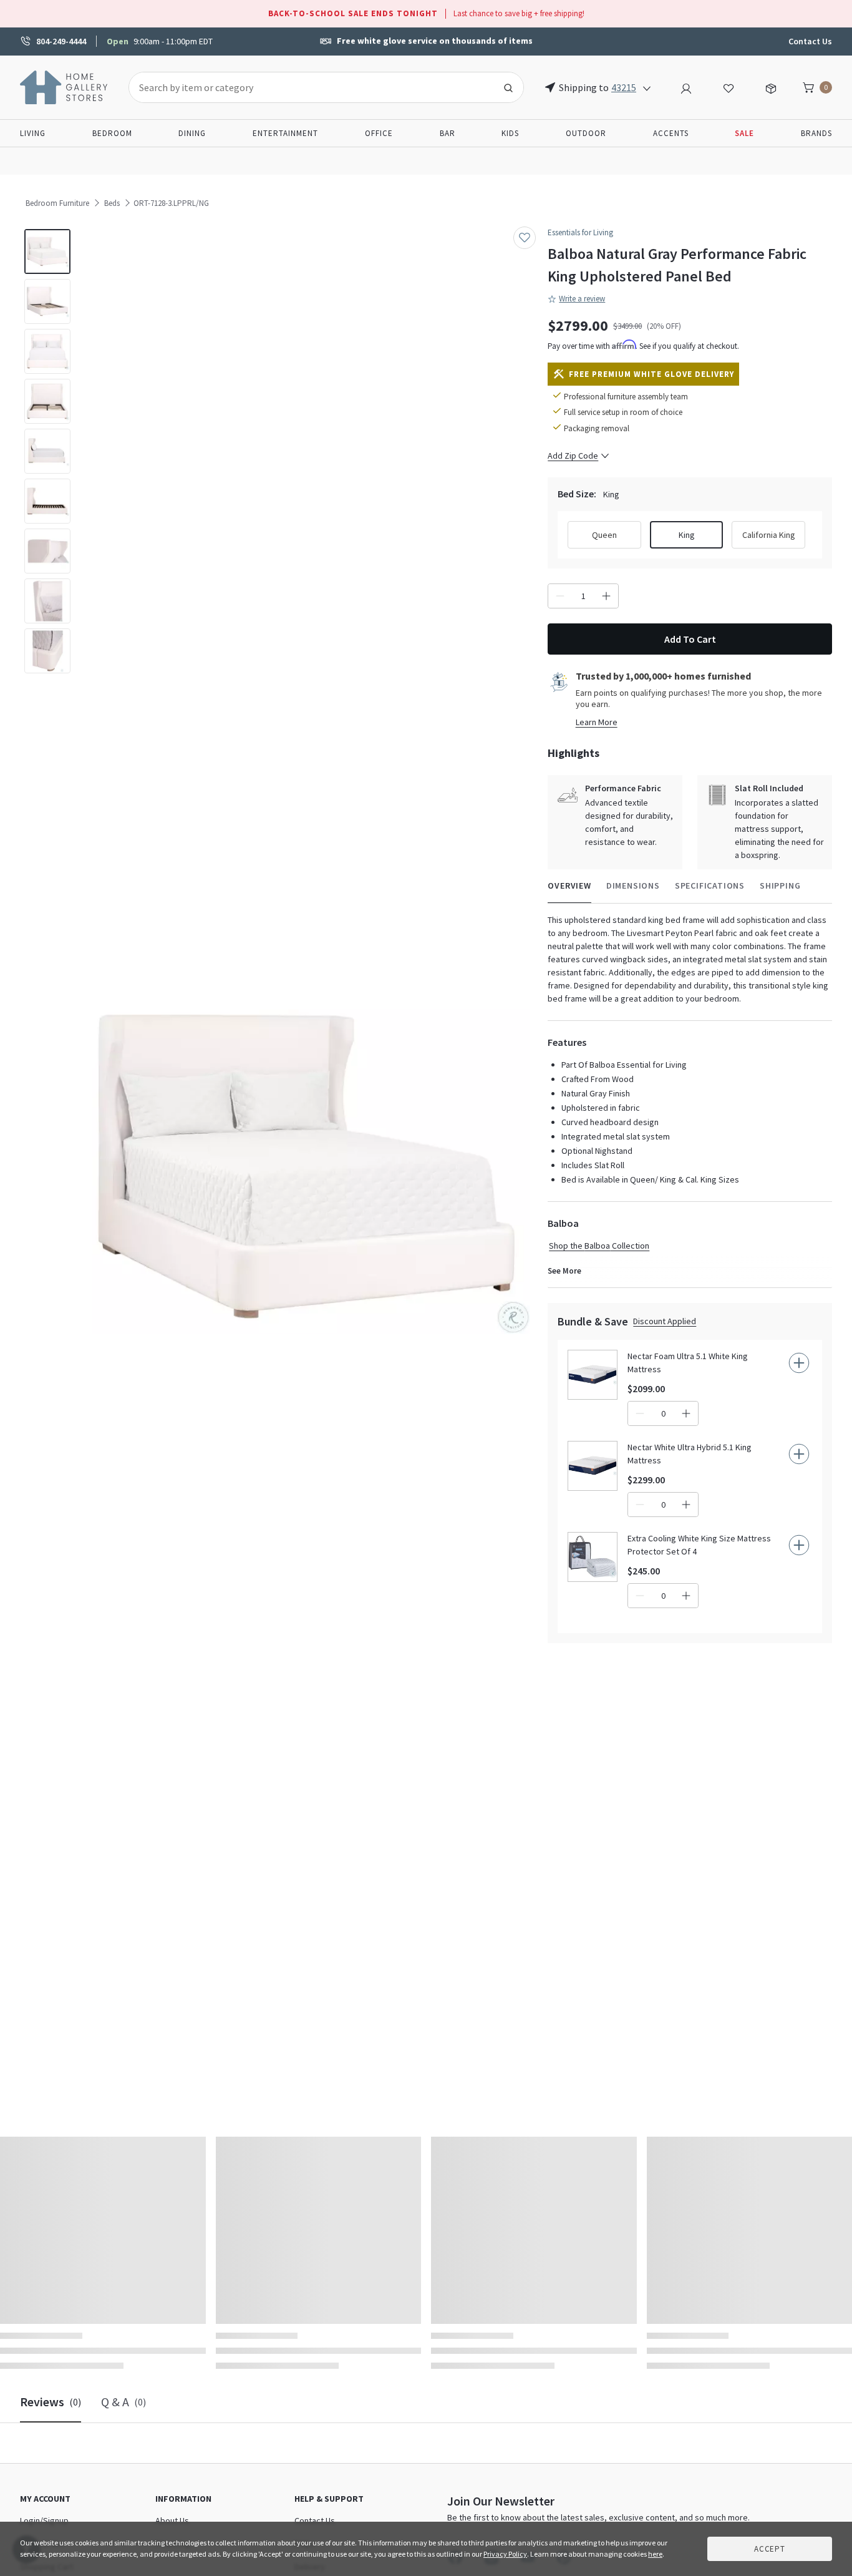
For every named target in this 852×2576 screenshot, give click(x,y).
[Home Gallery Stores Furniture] (64, 86)
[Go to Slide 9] (47, 651)
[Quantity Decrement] (560, 596)
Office (379, 133)
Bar (448, 133)
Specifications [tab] (710, 885)
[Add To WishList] (525, 238)
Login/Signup (44, 2520)
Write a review (582, 299)
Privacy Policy (505, 2554)
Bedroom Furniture (57, 203)
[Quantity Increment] (606, 596)
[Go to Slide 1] (47, 251)
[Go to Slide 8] (47, 601)
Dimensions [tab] (633, 885)
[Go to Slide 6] (47, 501)
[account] (686, 87)
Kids (510, 133)
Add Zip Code (573, 456)
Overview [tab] (569, 885)
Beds (112, 203)
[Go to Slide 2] (47, 301)
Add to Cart (690, 639)
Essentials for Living (580, 232)
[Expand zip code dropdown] (647, 87)
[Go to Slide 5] (47, 451)
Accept (770, 2549)
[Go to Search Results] (508, 87)
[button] (307, 1167)
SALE (744, 133)
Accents (671, 133)
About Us (172, 2520)
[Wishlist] (729, 87)
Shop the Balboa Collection (599, 1246)
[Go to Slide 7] (47, 551)
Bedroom (112, 133)
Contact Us (810, 41)
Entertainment (285, 133)
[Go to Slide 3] (47, 351)
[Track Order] (771, 87)
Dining (192, 133)
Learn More (597, 722)
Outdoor (586, 133)
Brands (816, 133)
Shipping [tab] (780, 885)
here (655, 2554)
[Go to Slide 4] (47, 401)
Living (33, 133)
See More (564, 1271)
